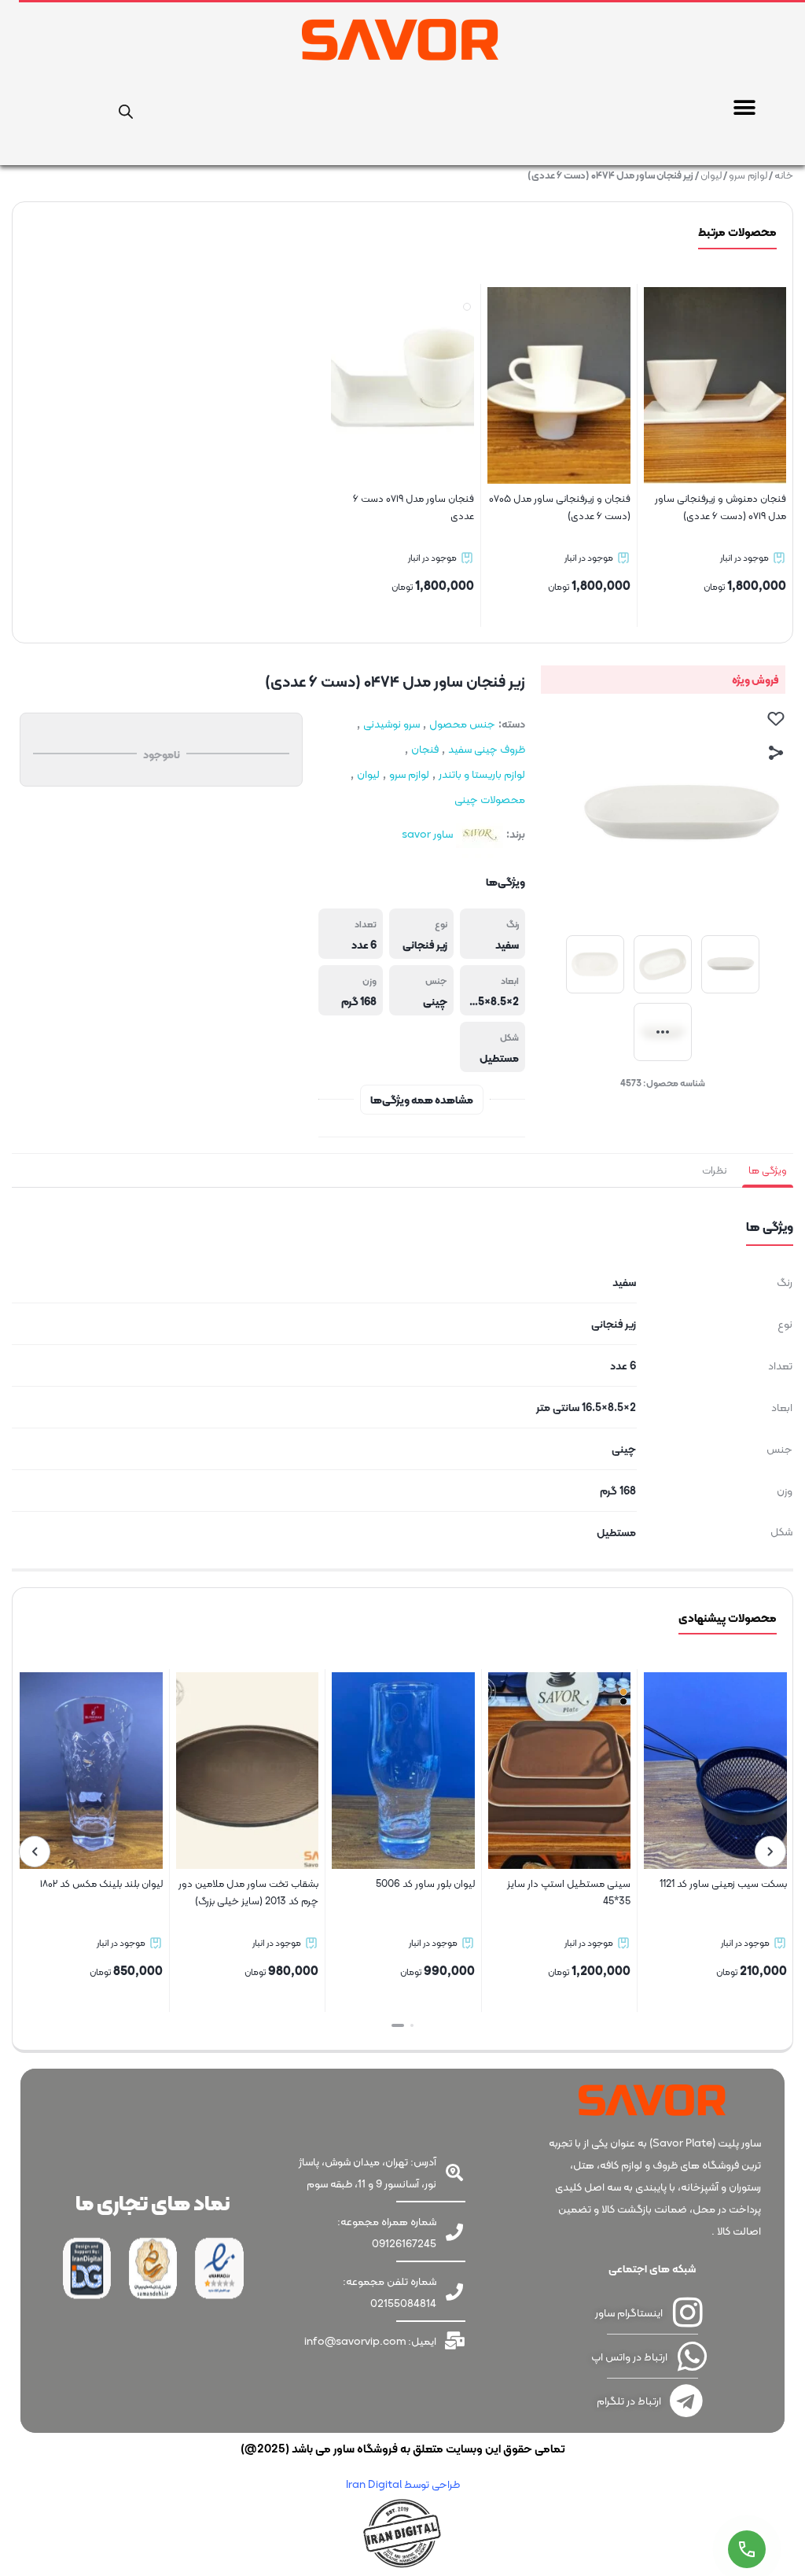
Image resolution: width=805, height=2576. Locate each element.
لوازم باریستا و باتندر (482, 774)
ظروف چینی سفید (487, 749)
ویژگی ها (768, 1170)
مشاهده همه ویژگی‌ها (422, 1100)
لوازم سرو (748, 175)
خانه (784, 175)
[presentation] (770, 1852)
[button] (744, 107)
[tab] (768, 1170)
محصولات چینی (490, 799)
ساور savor (427, 834)
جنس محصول (462, 724)
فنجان (425, 749)
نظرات (714, 1170)
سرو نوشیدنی (391, 724)
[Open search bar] (126, 109)
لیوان (711, 175)
